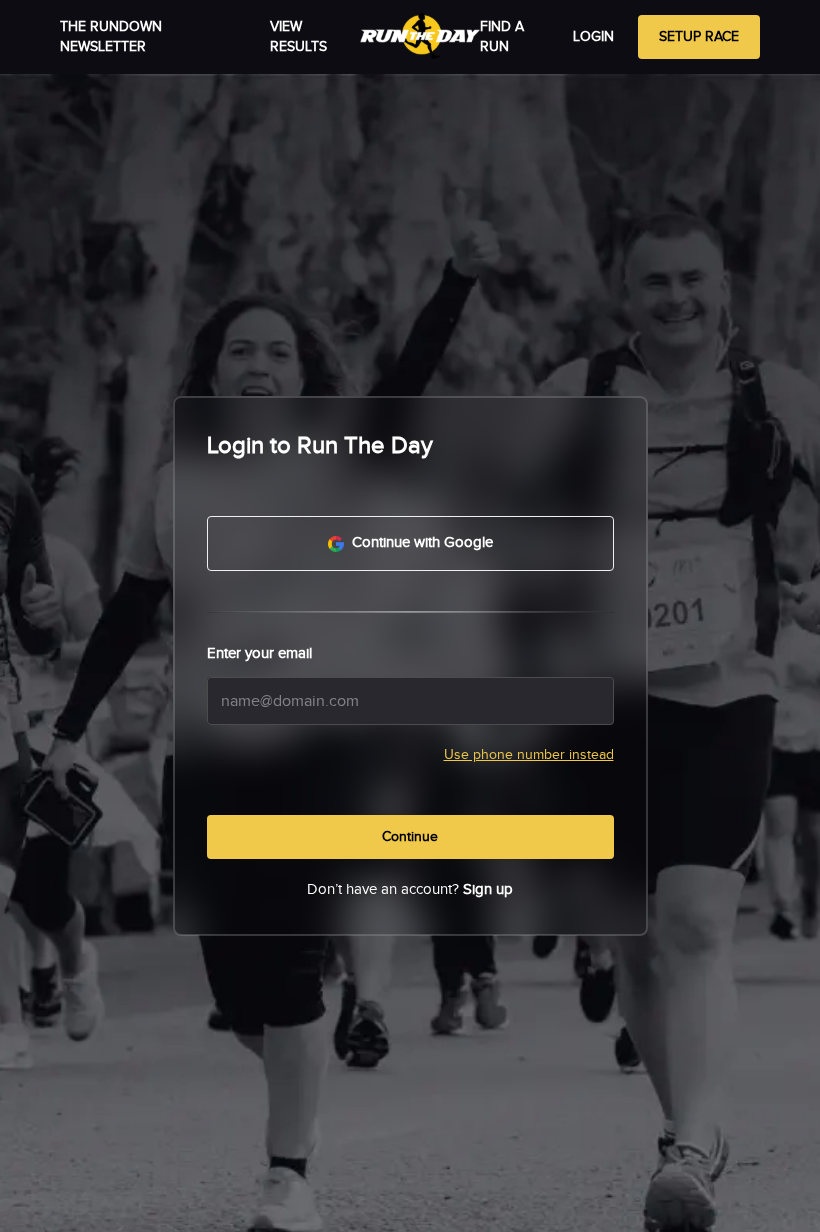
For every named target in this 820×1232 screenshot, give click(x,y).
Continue (410, 837)
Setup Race (699, 37)
